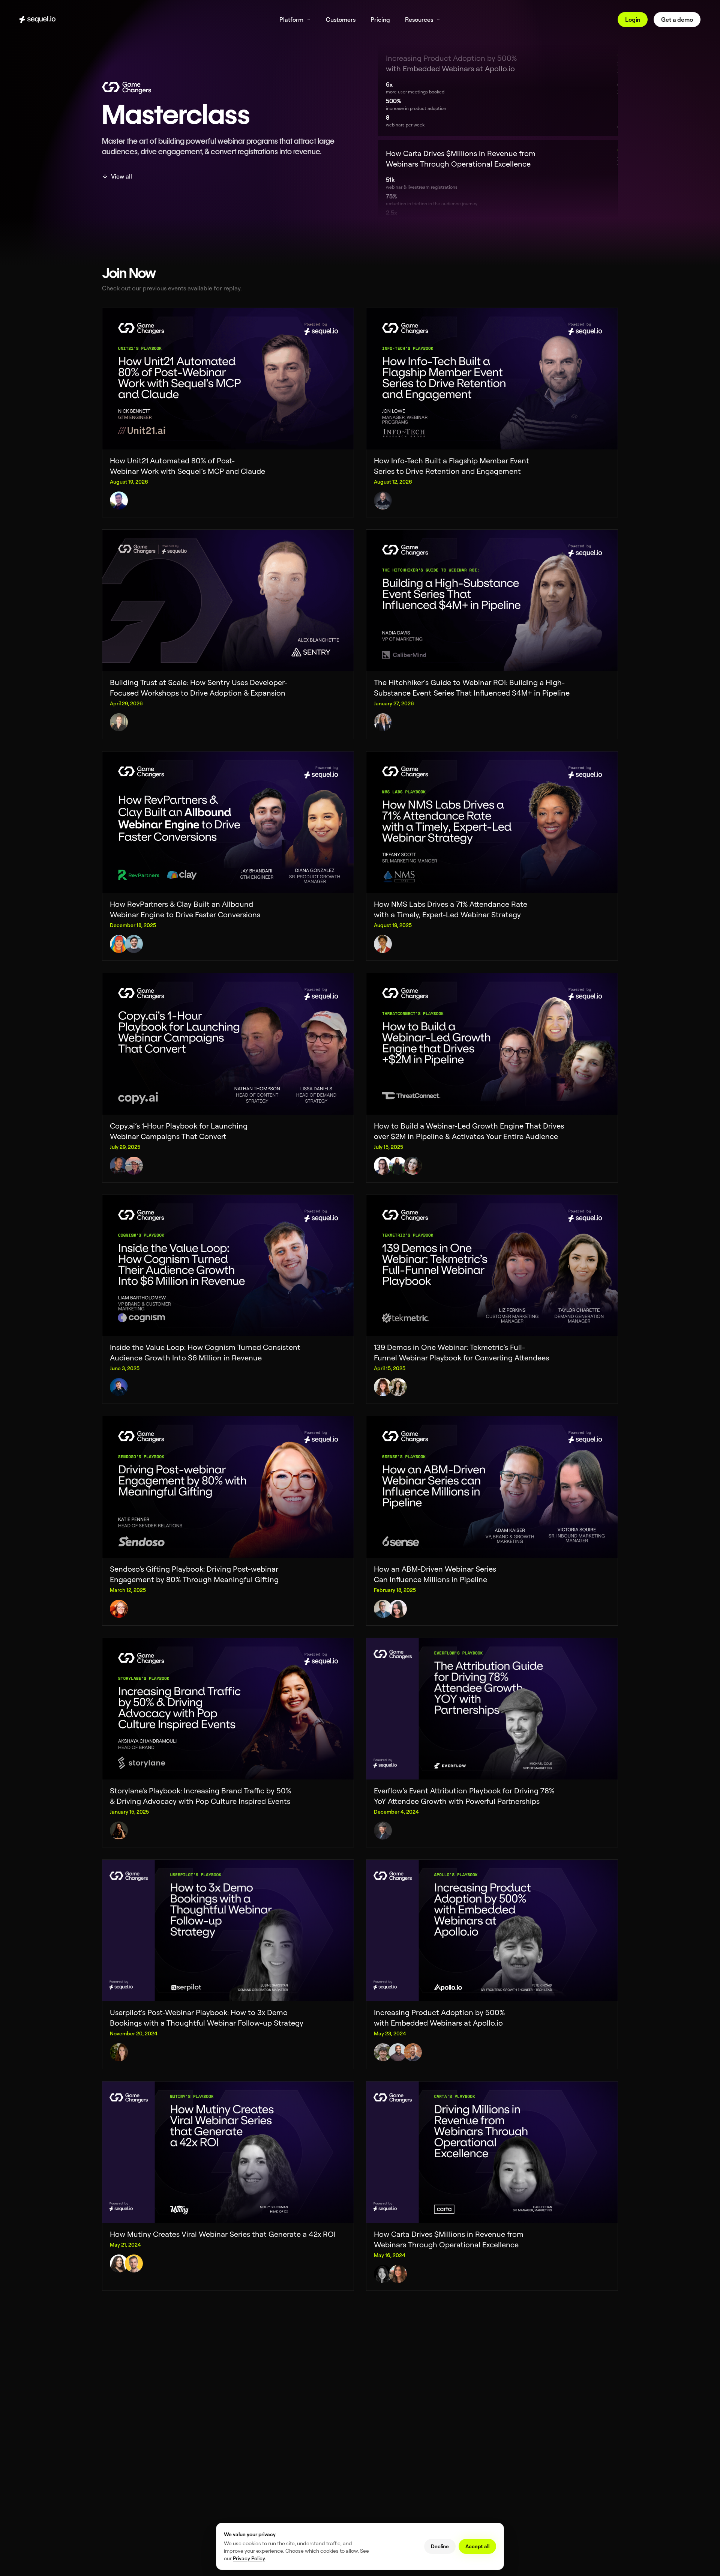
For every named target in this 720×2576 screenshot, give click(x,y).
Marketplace (375, 2401)
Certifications (250, 2431)
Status (116, 2451)
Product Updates (507, 2380)
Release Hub (502, 2390)
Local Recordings (254, 2511)
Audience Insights (381, 2411)
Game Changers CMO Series (392, 2460)
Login (633, 20)
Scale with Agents (254, 2481)
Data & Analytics (379, 2390)
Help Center (375, 2481)
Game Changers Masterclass (392, 2450)
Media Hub (247, 2501)
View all (121, 176)
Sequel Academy (380, 2470)
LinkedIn (118, 2401)
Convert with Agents (383, 2380)
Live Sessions (250, 2451)
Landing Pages (251, 2401)
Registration (249, 2421)
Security (244, 2441)
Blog (367, 2440)
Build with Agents (254, 2380)
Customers (500, 2430)
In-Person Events (253, 2411)
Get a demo (677, 20)
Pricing (496, 2440)
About (496, 2420)
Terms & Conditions (129, 2430)
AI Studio (245, 2491)
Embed (243, 2390)
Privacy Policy (124, 2440)
